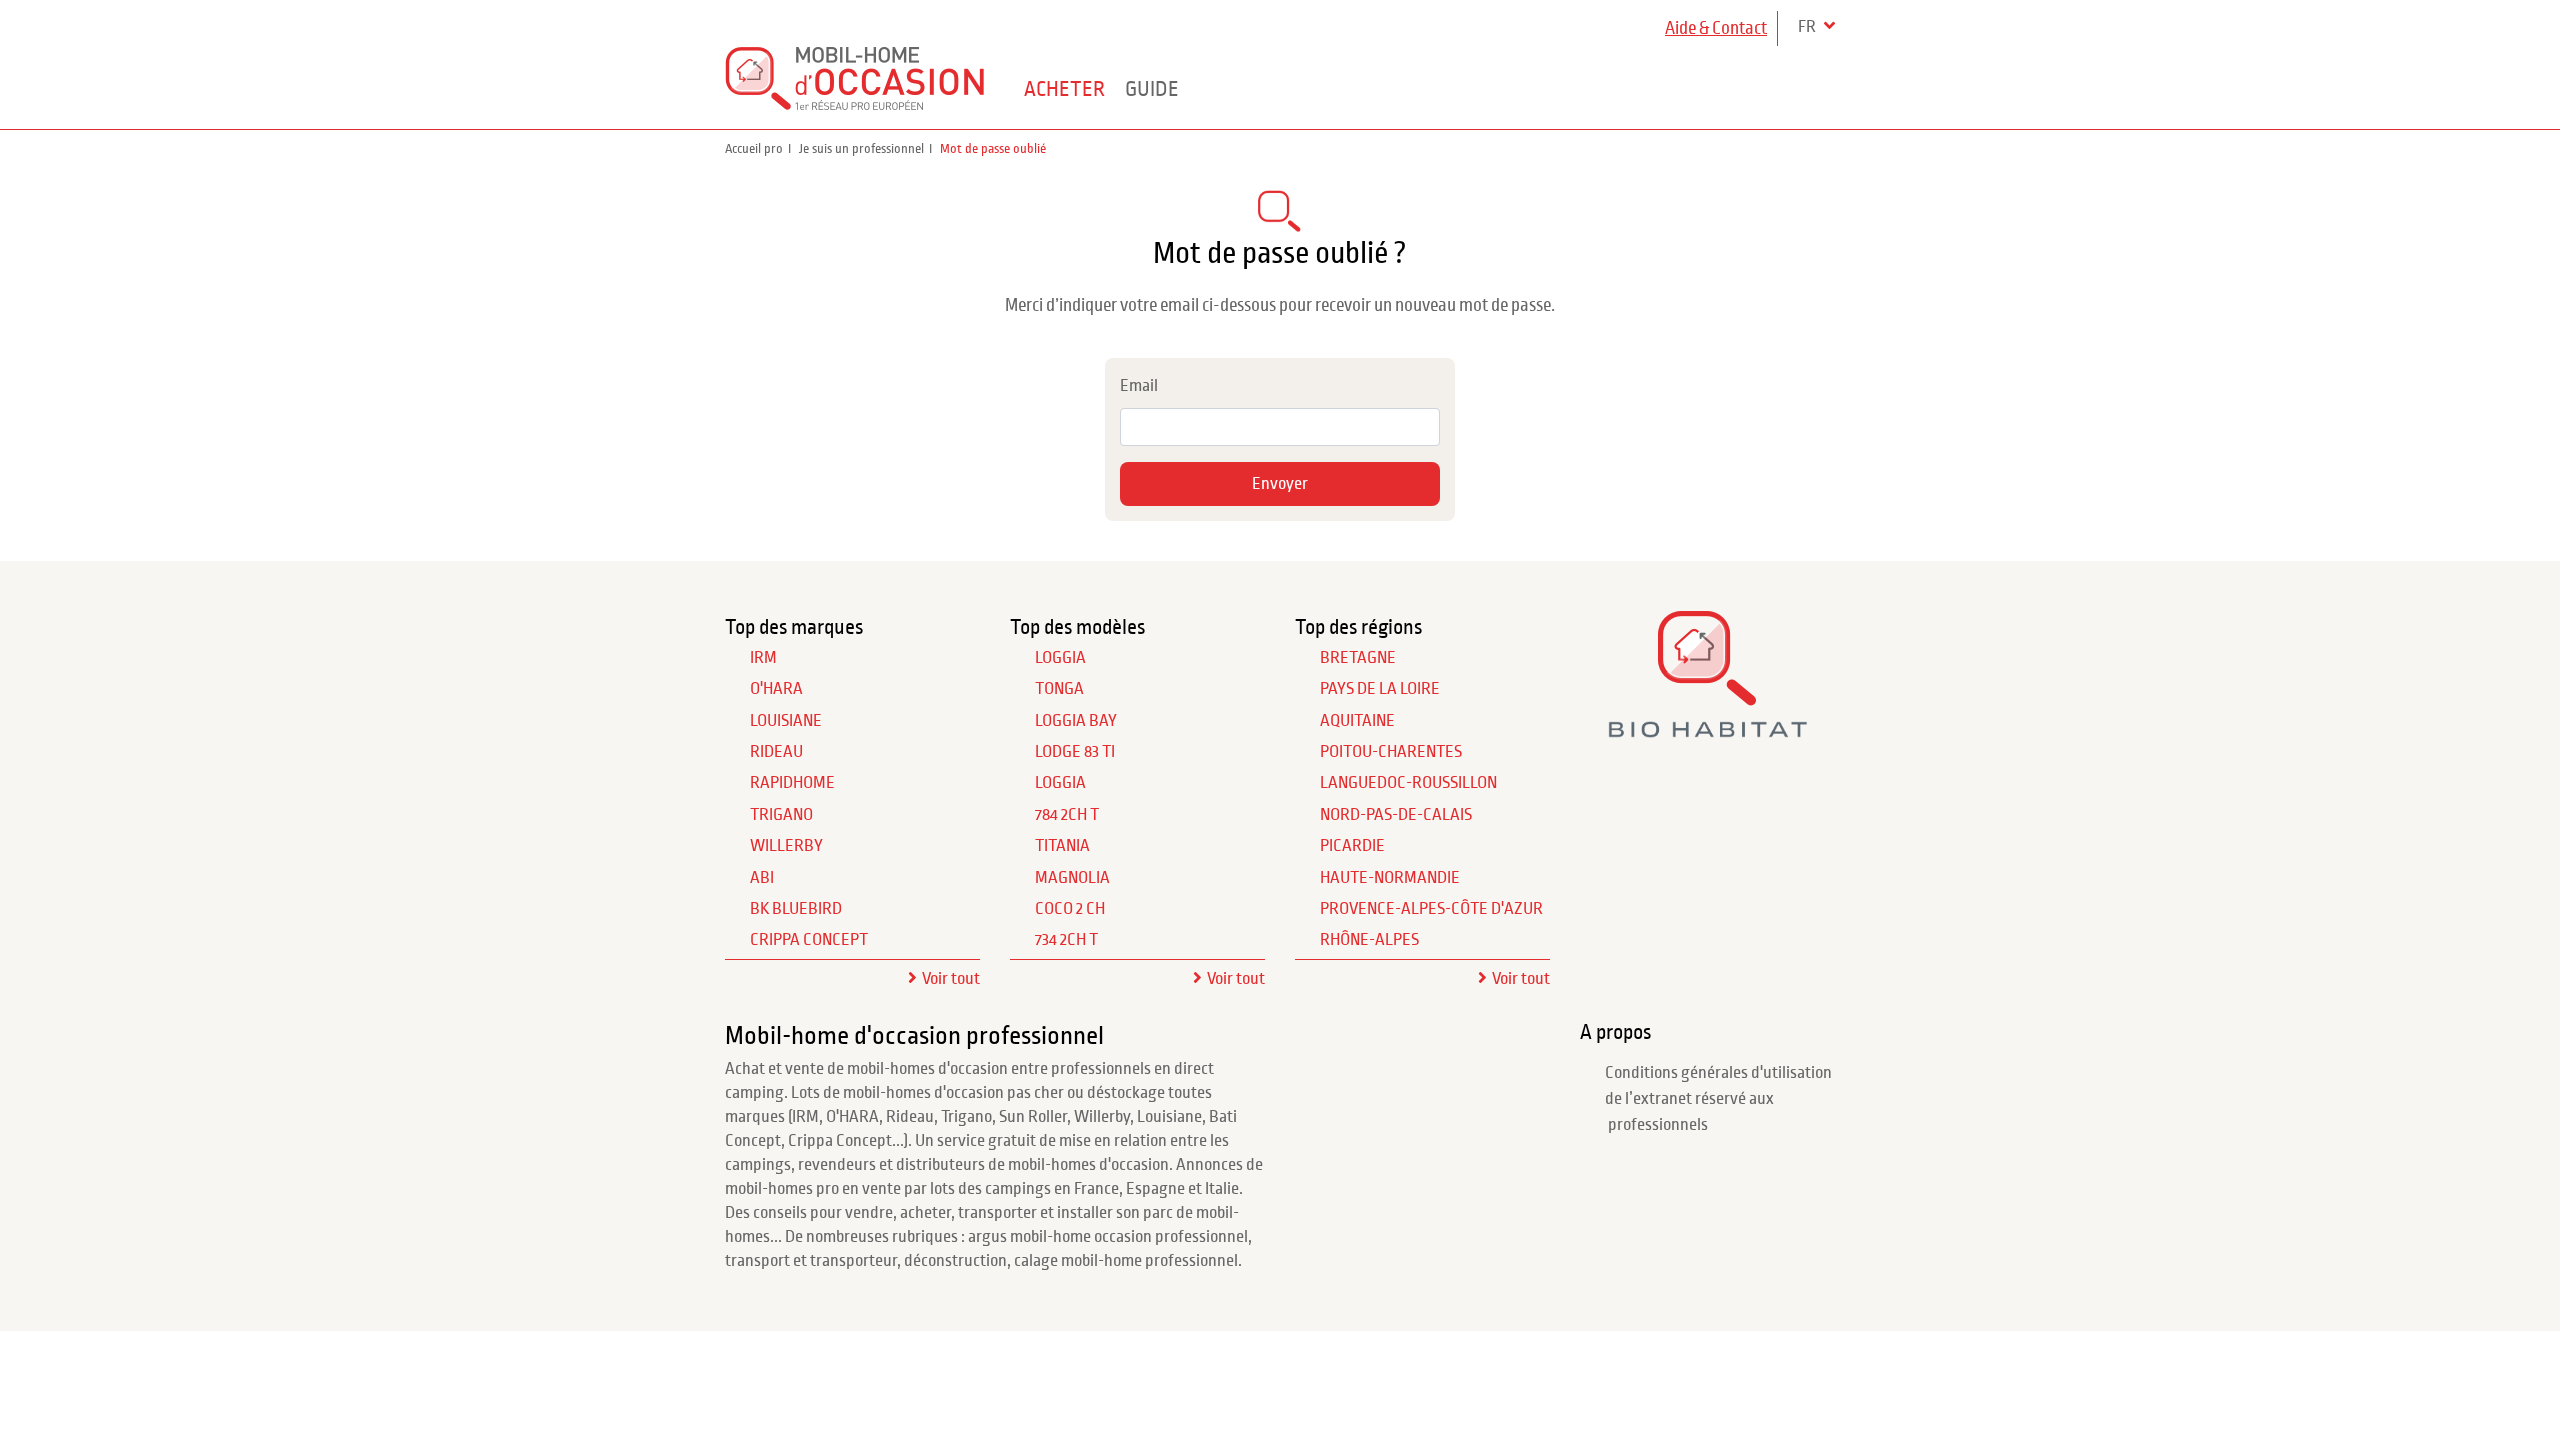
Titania (1062, 846)
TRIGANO (781, 815)
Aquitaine (1357, 721)
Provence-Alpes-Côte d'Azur (1431, 909)
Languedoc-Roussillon (1408, 783)
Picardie (1352, 846)
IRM (763, 658)
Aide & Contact (1716, 28)
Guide (1152, 89)
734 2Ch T (1066, 940)
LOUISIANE (786, 721)
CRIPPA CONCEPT (809, 940)
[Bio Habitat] (1707, 729)
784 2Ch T (1067, 815)
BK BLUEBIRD (796, 909)
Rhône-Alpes (1369, 940)
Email (1139, 386)
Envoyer (1280, 484)
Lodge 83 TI (1075, 752)
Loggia (1060, 658)
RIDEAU (776, 752)
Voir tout (951, 979)
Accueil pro (754, 149)
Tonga (1059, 689)
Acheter (1064, 89)
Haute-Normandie (1390, 878)
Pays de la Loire (1380, 689)
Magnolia (1072, 878)
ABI (762, 878)
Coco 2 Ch (1070, 909)
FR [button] (1808, 27)
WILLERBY (786, 846)
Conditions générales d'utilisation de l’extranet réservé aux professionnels (1718, 1099)
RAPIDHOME (792, 783)
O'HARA (776, 689)
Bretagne (1358, 658)
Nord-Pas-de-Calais (1396, 815)
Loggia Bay (1076, 721)
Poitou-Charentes (1391, 752)
